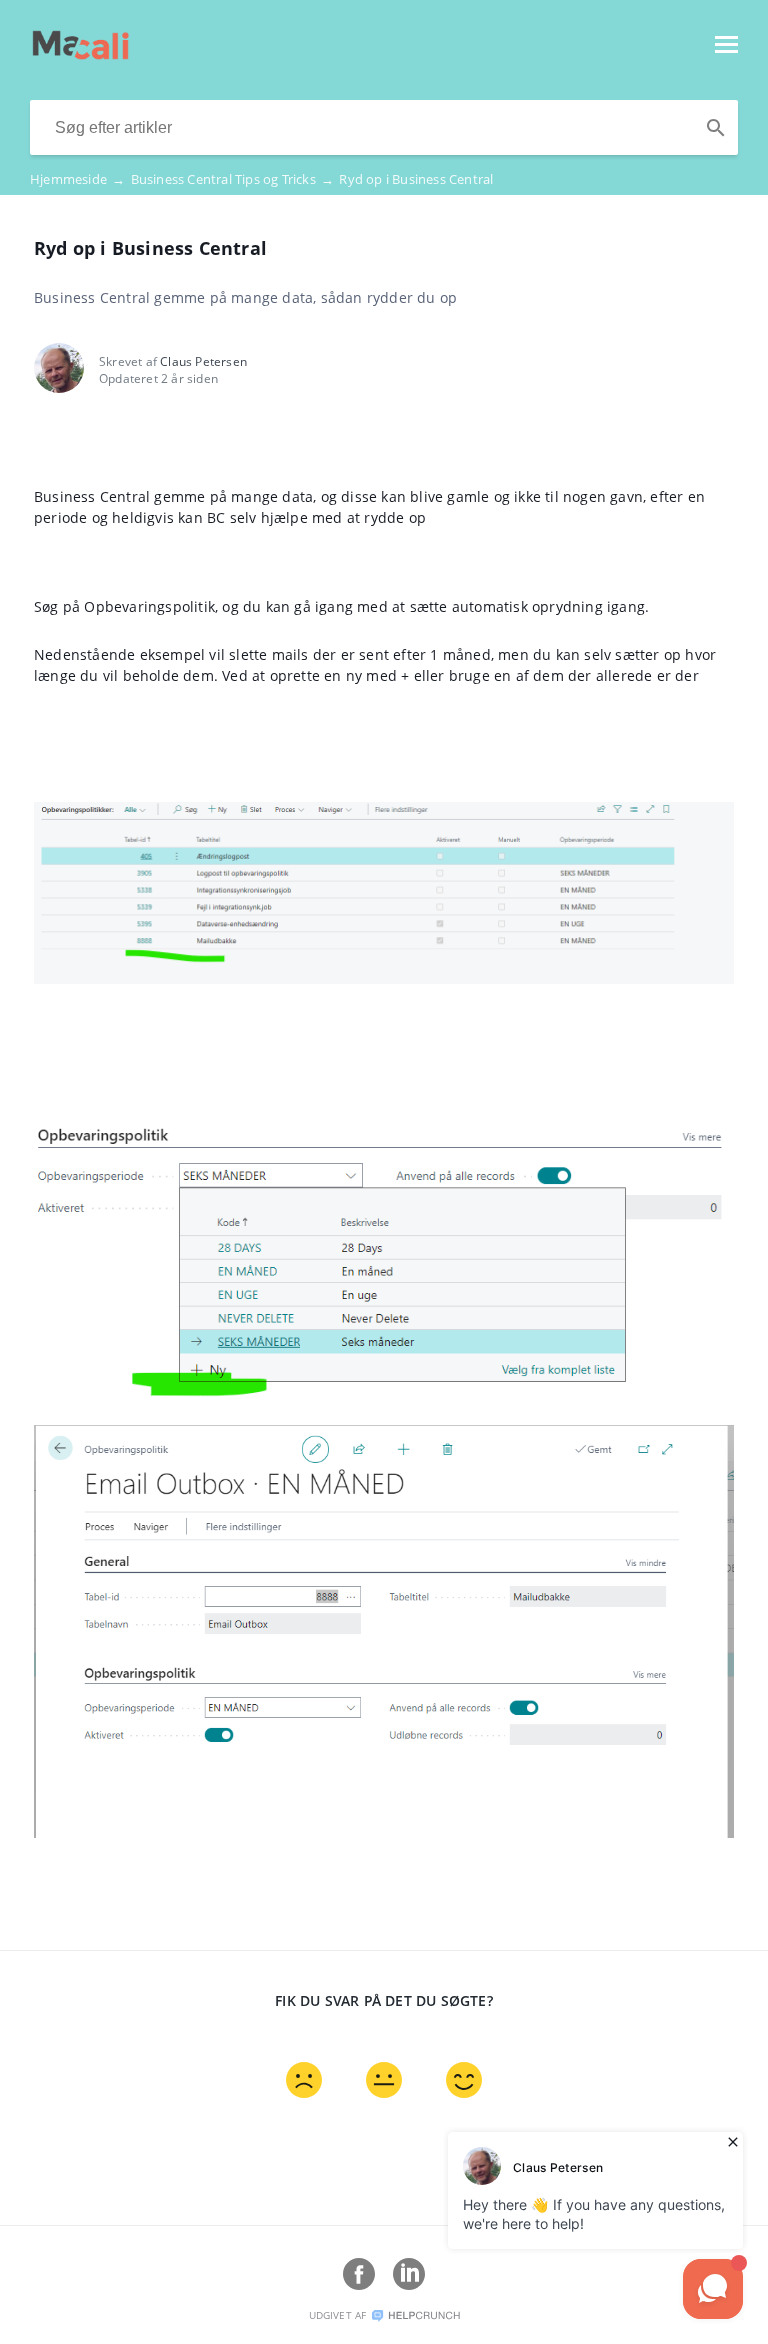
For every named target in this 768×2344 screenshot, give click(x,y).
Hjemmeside (77, 179)
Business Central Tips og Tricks (233, 179)
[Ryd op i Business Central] (80, 54)
